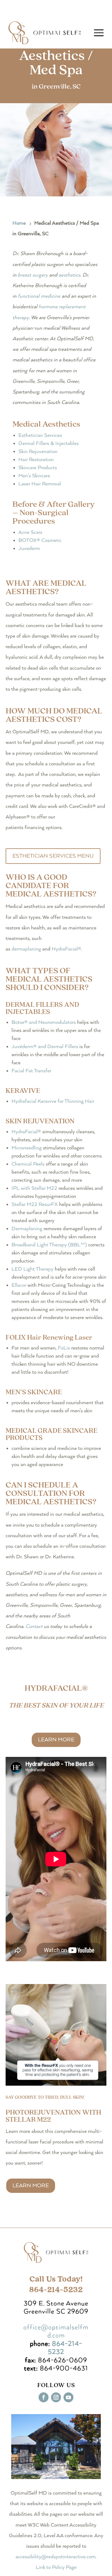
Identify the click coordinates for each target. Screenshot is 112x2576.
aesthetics (69, 275)
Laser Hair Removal (40, 484)
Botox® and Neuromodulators (44, 1022)
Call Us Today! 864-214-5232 (56, 2284)
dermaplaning (26, 949)
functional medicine (39, 296)
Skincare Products (38, 468)
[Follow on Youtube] (68, 2397)
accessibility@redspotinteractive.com (56, 2557)
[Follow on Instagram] (56, 2397)
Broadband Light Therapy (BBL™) (49, 1245)
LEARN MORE (56, 1740)
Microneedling (27, 1148)
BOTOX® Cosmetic (40, 541)
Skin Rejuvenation (38, 452)
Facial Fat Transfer (31, 1071)
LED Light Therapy (33, 1269)
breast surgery (33, 275)
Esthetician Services (40, 435)
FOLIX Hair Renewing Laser (50, 1338)
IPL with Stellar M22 (34, 1188)
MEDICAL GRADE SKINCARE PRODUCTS (51, 1434)
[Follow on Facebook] (44, 2397)
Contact (34, 1627)
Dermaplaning (27, 1229)
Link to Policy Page (56, 2567)
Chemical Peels (28, 1164)
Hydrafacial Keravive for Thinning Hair (53, 1101)
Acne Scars (30, 532)
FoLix (64, 1348)
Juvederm (29, 549)
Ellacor (19, 1285)
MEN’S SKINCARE (34, 1392)
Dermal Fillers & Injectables (49, 444)
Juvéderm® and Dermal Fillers (45, 1047)
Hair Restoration (36, 460)
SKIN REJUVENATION (40, 1121)
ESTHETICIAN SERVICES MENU (53, 856)
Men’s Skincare (34, 476)
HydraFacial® (66, 949)
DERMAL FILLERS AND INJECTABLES (42, 1008)
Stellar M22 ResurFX (35, 1205)
